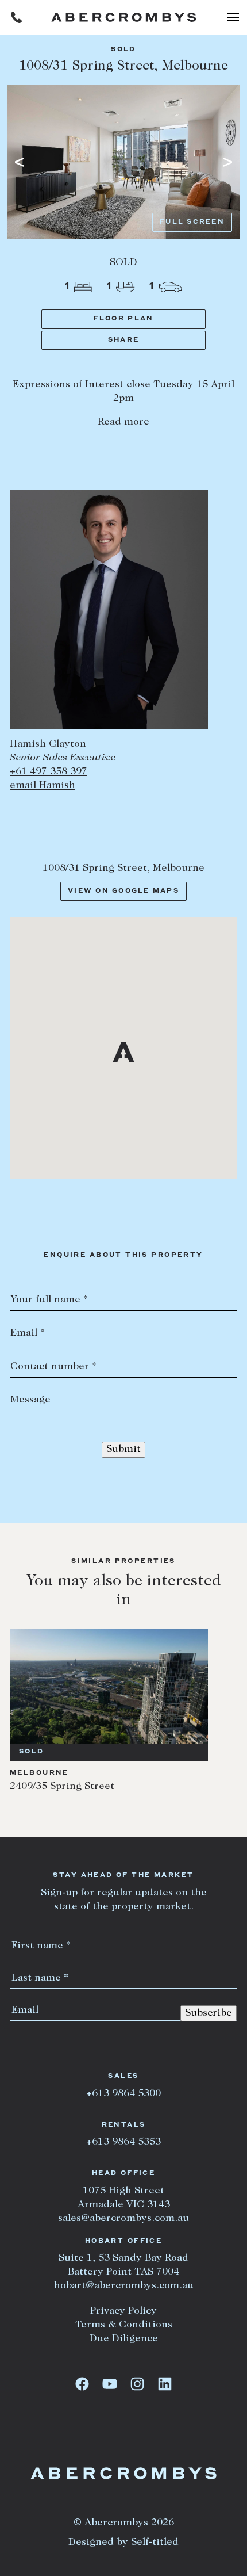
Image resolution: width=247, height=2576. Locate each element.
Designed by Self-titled (123, 2543)
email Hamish (43, 786)
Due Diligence (124, 2339)
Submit (123, 1450)
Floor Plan (124, 319)
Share (123, 340)
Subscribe (209, 2013)
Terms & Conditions (124, 2325)
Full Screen (192, 222)
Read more (123, 422)
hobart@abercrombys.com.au (124, 2286)
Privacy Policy (123, 2311)
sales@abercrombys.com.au (123, 2219)
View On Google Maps (123, 891)
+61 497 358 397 (49, 772)
